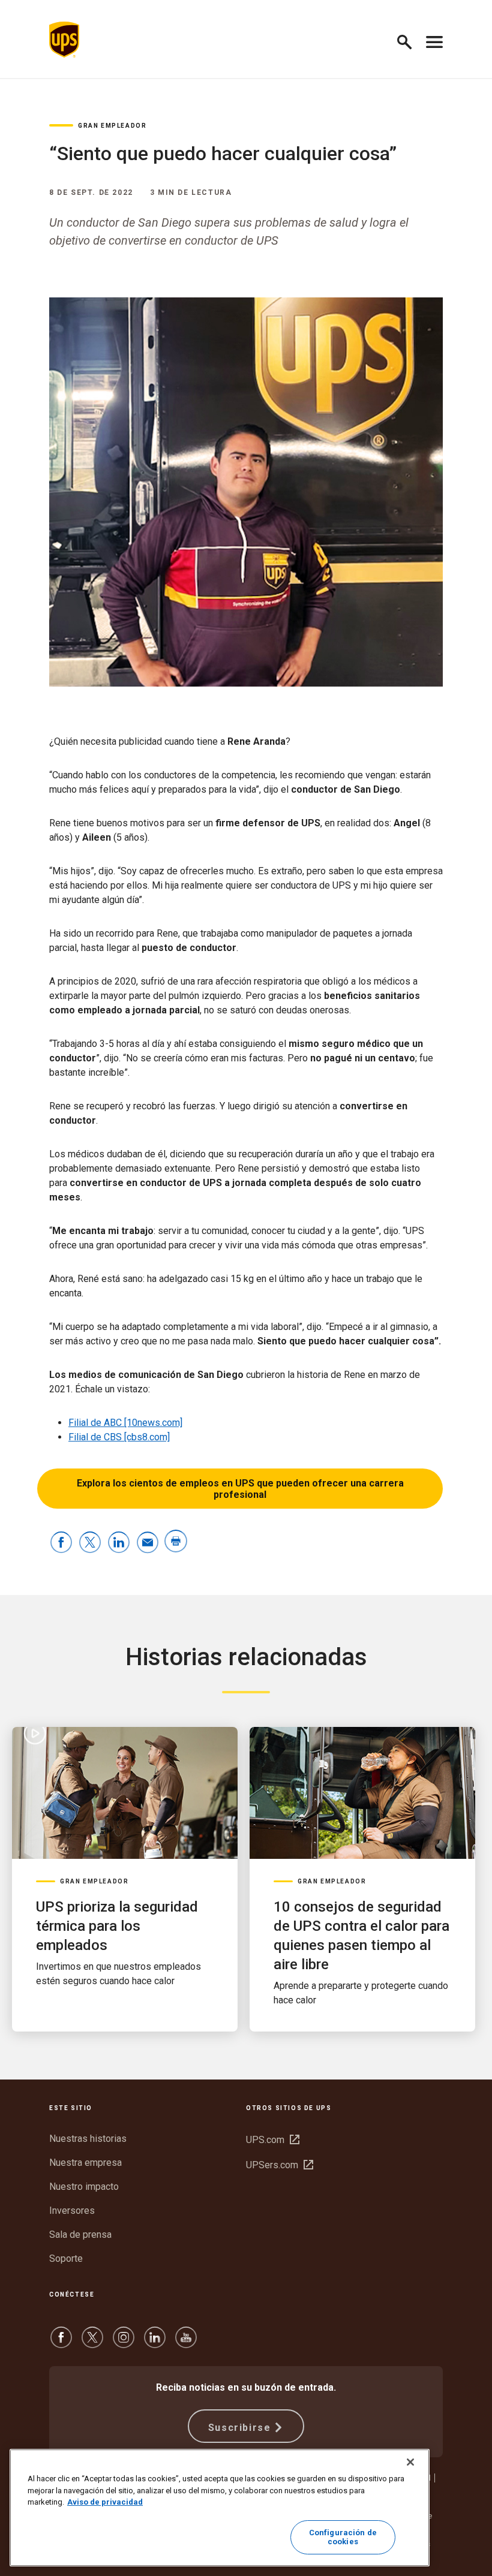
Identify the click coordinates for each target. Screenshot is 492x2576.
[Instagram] (124, 2343)
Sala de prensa (80, 2235)
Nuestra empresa (85, 2163)
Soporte (66, 2258)
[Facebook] (61, 2343)
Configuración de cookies (343, 2537)
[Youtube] (186, 2343)
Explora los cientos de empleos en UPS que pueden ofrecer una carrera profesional (240, 1489)
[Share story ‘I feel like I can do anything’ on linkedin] (119, 1543)
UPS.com (273, 2140)
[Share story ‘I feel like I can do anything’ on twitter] (90, 1543)
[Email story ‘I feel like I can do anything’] (148, 1543)
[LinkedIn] (155, 2343)
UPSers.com (280, 2165)
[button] (409, 40)
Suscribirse (240, 2428)
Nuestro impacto (84, 2187)
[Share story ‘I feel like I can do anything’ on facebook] (61, 1543)
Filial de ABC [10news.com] (125, 1423)
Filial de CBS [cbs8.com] (119, 1437)
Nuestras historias (88, 2139)
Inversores (72, 2211)
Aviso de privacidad (105, 2502)
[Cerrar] (410, 2462)
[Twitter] (92, 2343)
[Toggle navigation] (434, 40)
